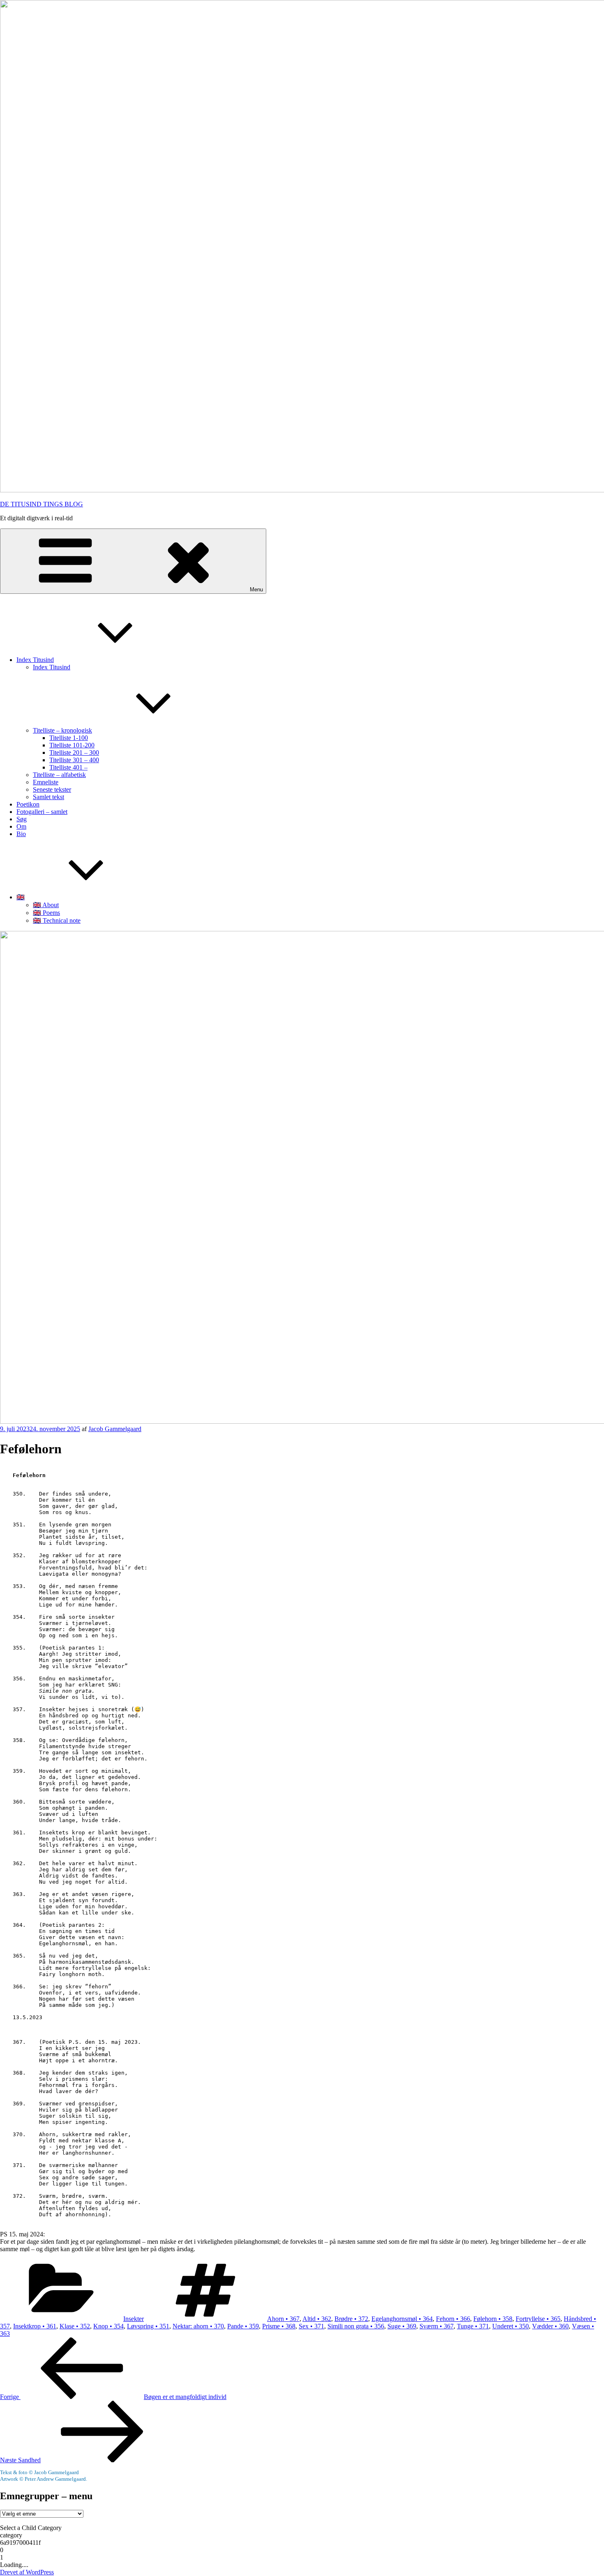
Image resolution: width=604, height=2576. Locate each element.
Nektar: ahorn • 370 (198, 2326)
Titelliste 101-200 (72, 745)
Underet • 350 (511, 2326)
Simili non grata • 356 (356, 2326)
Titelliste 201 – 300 (74, 753)
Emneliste (46, 782)
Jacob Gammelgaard (115, 1429)
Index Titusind (35, 660)
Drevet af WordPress (27, 2572)
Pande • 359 (243, 2326)
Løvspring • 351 (148, 2326)
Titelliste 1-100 (69, 738)
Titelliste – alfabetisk (59, 775)
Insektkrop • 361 (35, 2326)
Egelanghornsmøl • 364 (402, 2319)
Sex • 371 (311, 2326)
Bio (21, 834)
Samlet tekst (48, 797)
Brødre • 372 (351, 2319)
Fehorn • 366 (453, 2319)
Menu (256, 589)
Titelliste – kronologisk (62, 730)
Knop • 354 (108, 2326)
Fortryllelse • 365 (538, 2319)
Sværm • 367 (437, 2326)
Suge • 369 (402, 2326)
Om (21, 826)
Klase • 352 (75, 2326)
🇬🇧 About (46, 905)
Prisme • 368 (279, 2326)
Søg (22, 819)
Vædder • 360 (550, 2326)
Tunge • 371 (473, 2326)
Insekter (134, 2319)
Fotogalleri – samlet (42, 812)
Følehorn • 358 (493, 2319)
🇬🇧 (21, 897)
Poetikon (28, 804)
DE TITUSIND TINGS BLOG (41, 504)
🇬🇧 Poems (46, 913)
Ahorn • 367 (283, 2319)
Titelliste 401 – (68, 767)
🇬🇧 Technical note (57, 920)
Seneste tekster (52, 789)
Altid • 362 (317, 2319)
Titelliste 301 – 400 (74, 760)
